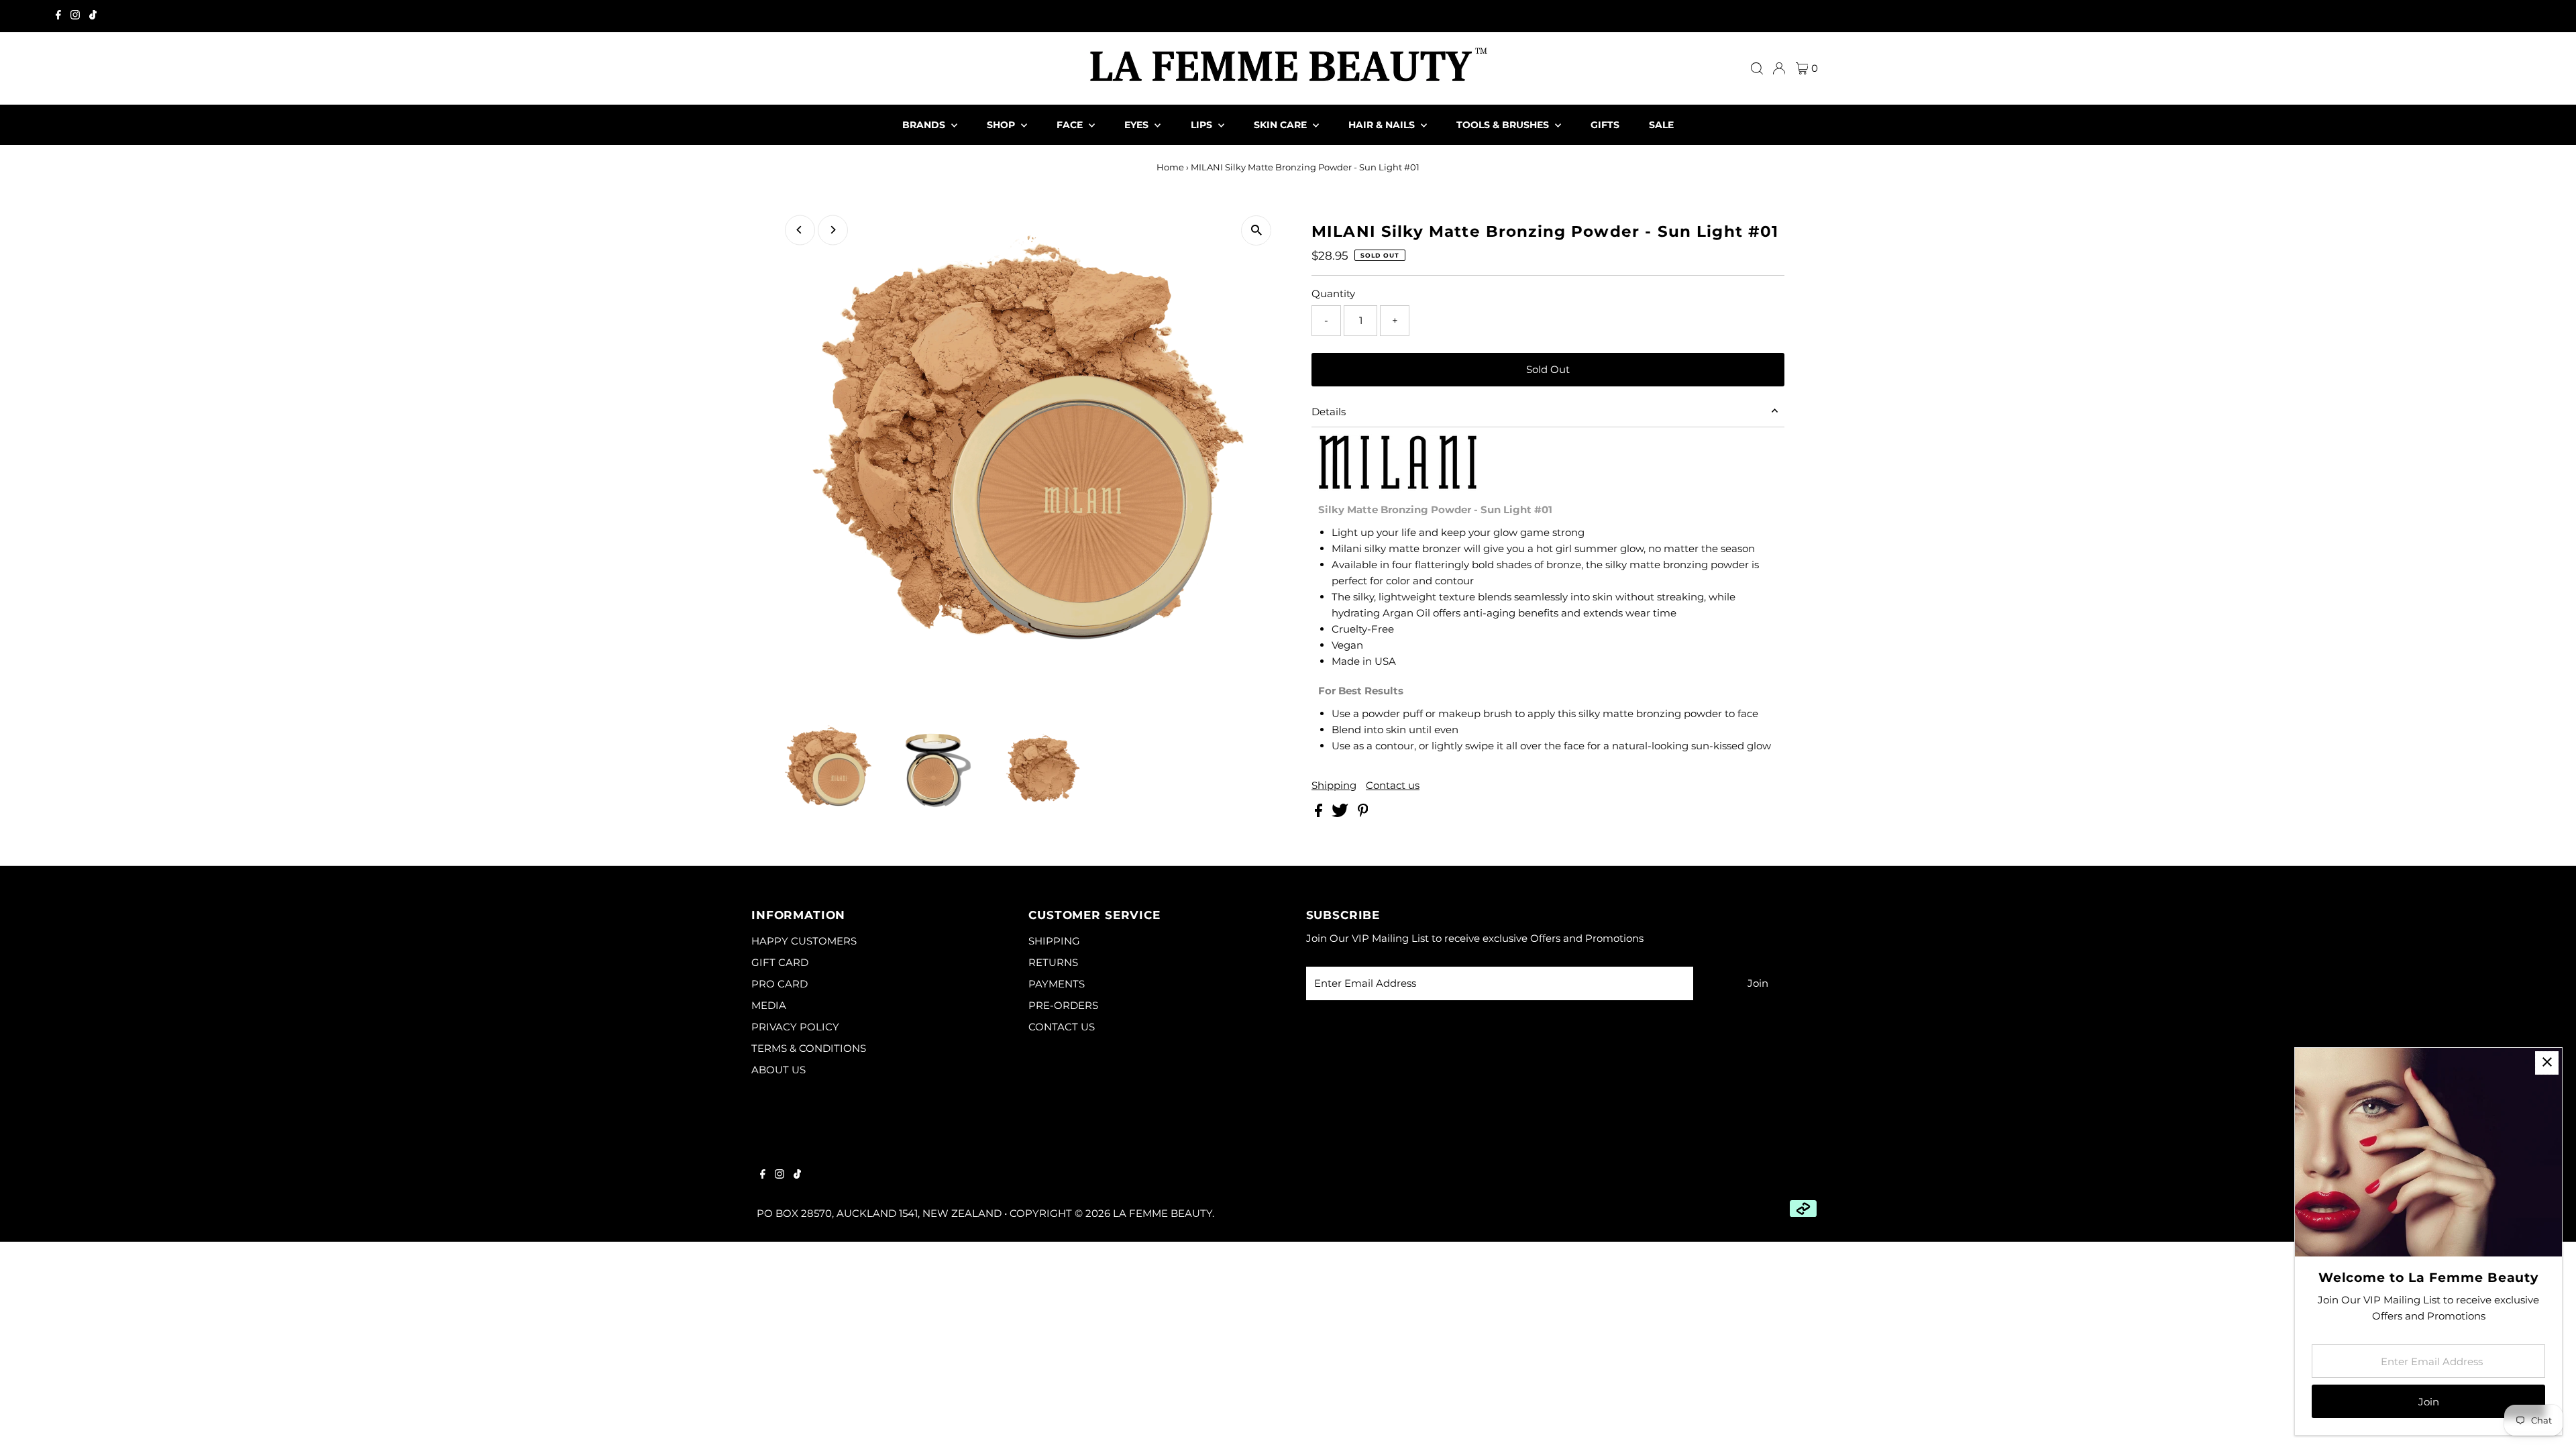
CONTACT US (1062, 1027)
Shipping (1334, 785)
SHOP (1002, 125)
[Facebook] (58, 16)
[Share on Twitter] (1341, 813)
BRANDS (925, 125)
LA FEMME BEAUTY (1163, 1213)
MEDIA (769, 1005)
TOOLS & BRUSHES (1504, 125)
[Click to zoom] (1256, 230)
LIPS (1203, 125)
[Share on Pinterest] (1363, 813)
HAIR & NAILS (1383, 125)
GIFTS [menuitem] (1605, 125)
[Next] (833, 230)
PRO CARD (780, 984)
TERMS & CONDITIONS (809, 1048)
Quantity (1333, 293)
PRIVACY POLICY (795, 1027)
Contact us (1393, 785)
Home (1170, 167)
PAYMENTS (1057, 984)
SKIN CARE (1282, 125)
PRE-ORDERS (1063, 1005)
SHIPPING (1054, 941)
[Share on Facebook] (1320, 813)
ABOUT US (779, 1070)
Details (1329, 412)
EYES (1138, 125)
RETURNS (1053, 962)
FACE (1071, 125)
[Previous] (800, 230)
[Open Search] (1757, 68)
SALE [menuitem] (1661, 125)
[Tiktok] (93, 16)
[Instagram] (75, 16)
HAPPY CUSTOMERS (804, 941)
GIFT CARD (780, 962)
